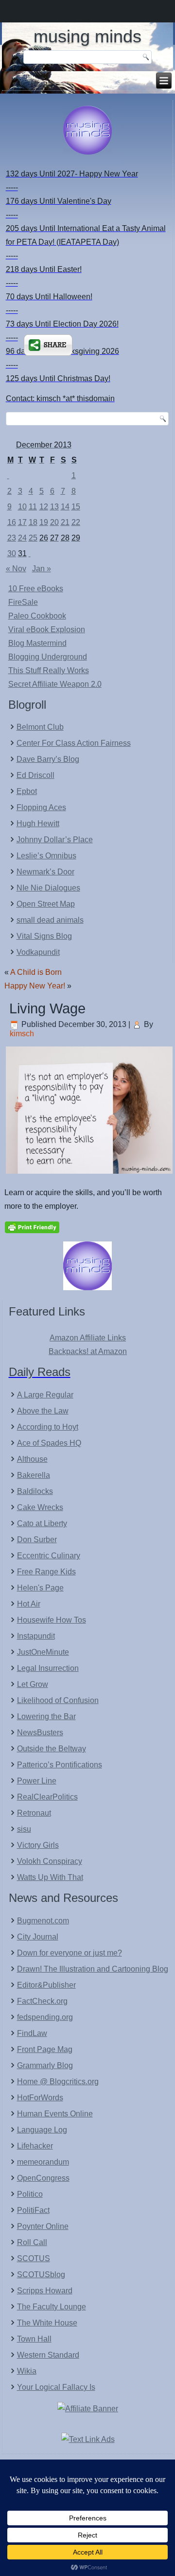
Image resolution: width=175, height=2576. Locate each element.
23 (12, 538)
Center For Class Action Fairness (74, 743)
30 (12, 553)
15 (76, 507)
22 (76, 522)
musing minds (87, 36)
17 (22, 522)
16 (12, 522)
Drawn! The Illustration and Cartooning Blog (93, 1969)
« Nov (16, 569)
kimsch (22, 1034)
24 (22, 538)
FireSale (23, 602)
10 (22, 507)
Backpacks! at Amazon (88, 1351)
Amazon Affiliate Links (88, 1338)
